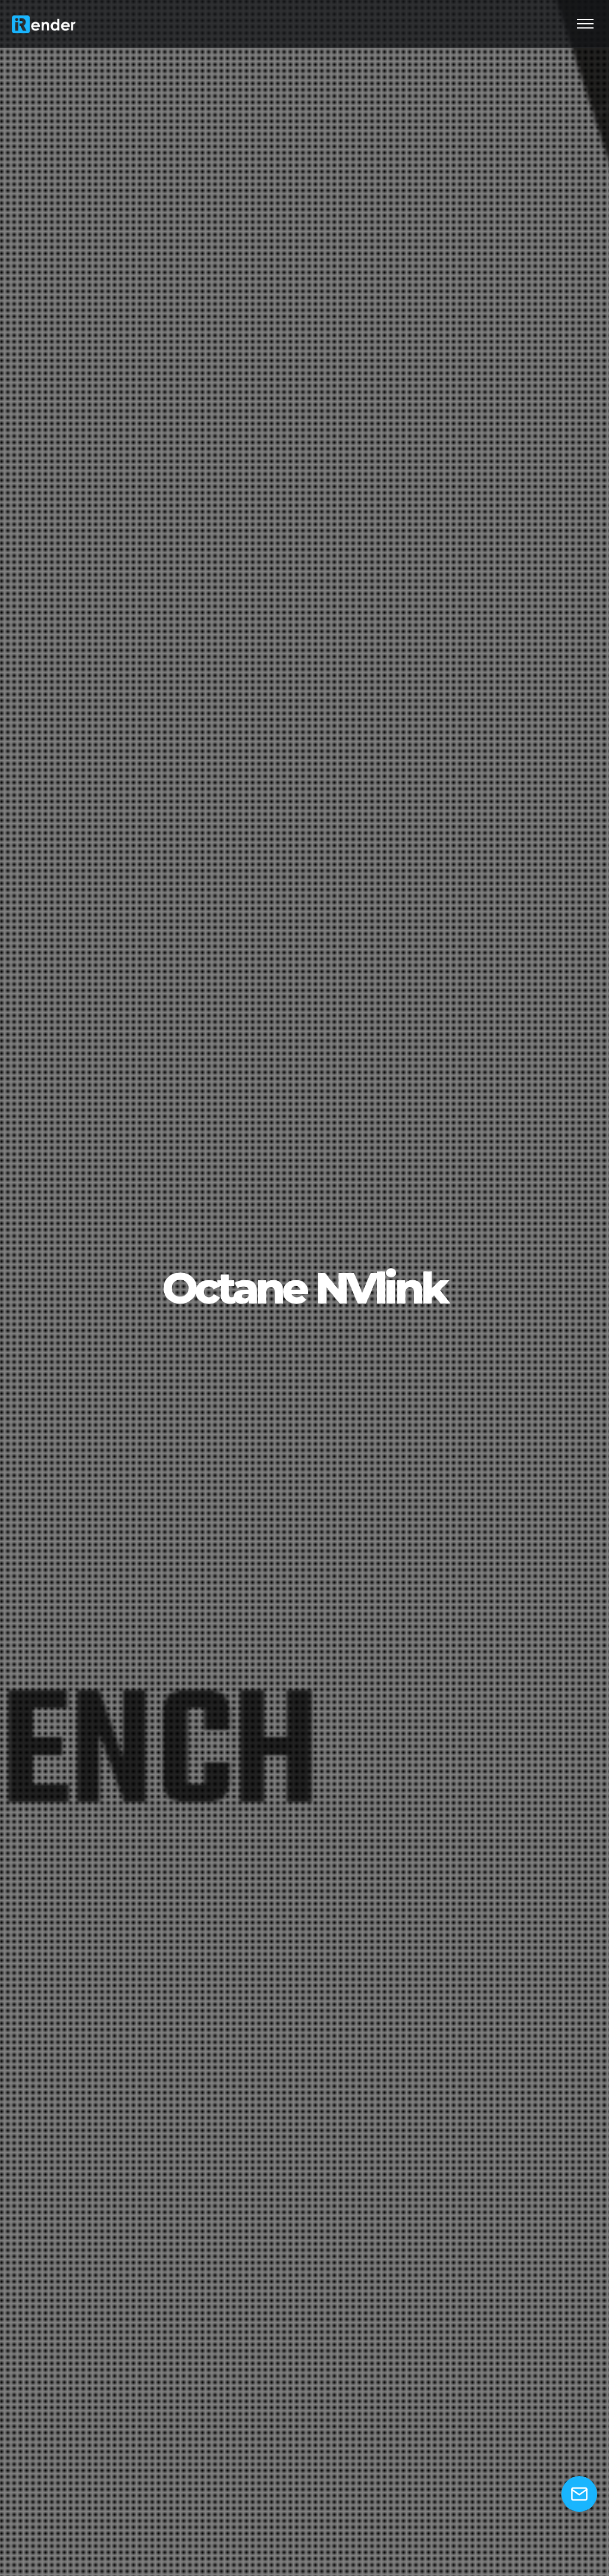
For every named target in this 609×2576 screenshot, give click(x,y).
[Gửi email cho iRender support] (579, 2494)
